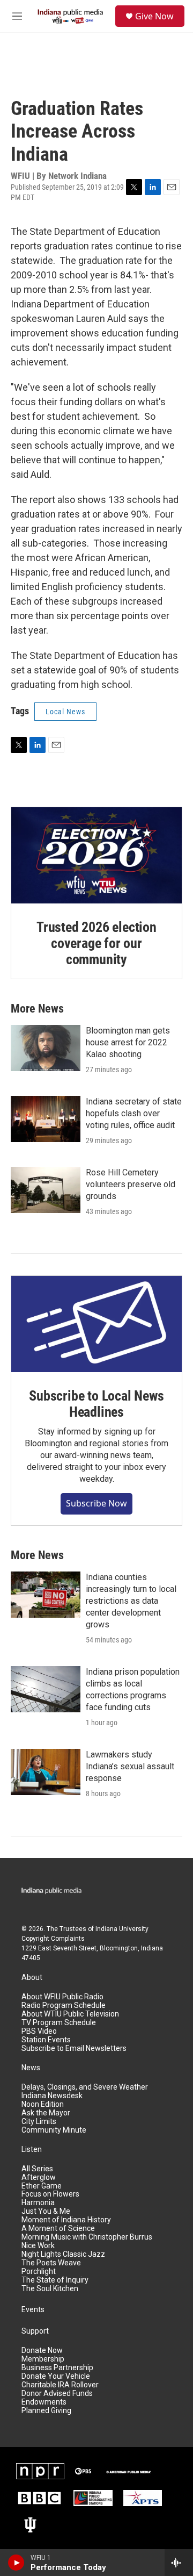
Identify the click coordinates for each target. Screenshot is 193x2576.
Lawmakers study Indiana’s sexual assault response (130, 1766)
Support (35, 2331)
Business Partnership (57, 2368)
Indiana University (122, 1929)
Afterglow (39, 2177)
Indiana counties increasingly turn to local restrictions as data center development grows (131, 1601)
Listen (32, 2150)
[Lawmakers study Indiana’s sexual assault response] (46, 1772)
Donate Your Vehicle (56, 2376)
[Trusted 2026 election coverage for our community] (96, 855)
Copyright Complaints (53, 1939)
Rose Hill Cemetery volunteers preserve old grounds (131, 1184)
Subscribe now (96, 1503)
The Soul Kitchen (50, 2289)
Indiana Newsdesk (52, 2096)
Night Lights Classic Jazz (63, 2254)
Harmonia (38, 2203)
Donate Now (42, 2351)
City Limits (39, 2122)
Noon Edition (43, 2104)
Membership (43, 2359)
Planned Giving (46, 2411)
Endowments (44, 2402)
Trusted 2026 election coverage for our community (96, 943)
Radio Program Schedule (64, 2005)
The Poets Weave (51, 2263)
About (32, 1978)
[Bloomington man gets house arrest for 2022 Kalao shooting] (46, 1048)
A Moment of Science (58, 2229)
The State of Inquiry (55, 2280)
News (31, 2068)
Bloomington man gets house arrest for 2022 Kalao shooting (128, 1042)
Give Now (154, 16)
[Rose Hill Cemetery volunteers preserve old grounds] (46, 1190)
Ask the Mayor (46, 2113)
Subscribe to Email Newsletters (74, 2048)
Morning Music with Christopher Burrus (87, 2237)
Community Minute (54, 2130)
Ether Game (42, 2186)
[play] (16, 2563)
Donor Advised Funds (57, 2394)
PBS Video (39, 2031)
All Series (37, 2169)
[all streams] (179, 2563)
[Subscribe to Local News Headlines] (96, 1324)
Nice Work (38, 2246)
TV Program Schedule (59, 2023)
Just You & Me (46, 2211)
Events (33, 2310)
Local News (65, 712)
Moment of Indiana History (66, 2220)
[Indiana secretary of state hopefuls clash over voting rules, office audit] (46, 1119)
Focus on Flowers (50, 2194)
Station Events (46, 2040)
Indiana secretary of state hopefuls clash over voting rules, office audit (134, 1113)
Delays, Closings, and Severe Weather (85, 2087)
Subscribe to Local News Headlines (96, 1404)
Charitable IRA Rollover (60, 2385)
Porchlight (39, 2272)
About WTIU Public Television (70, 2014)
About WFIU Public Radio (62, 1997)
